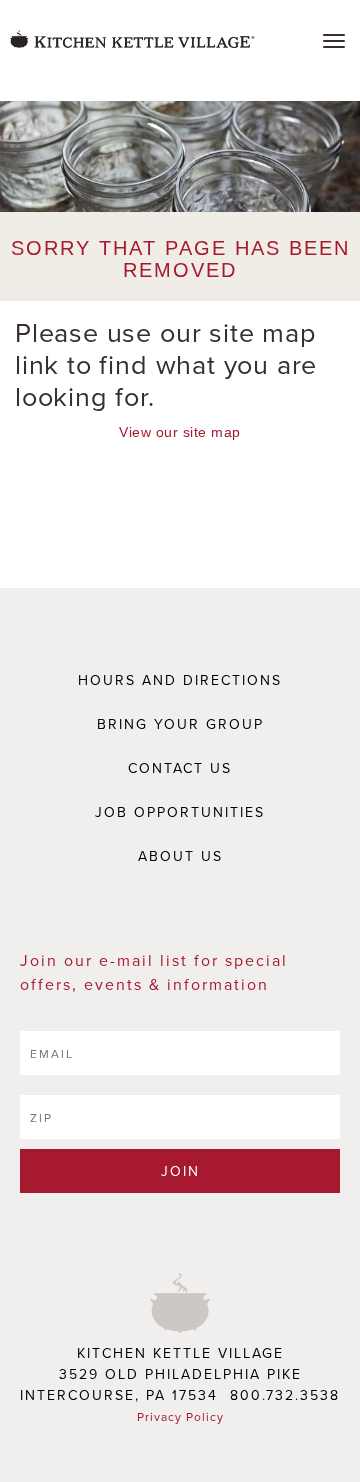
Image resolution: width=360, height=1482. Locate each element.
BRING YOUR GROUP (180, 724)
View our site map (179, 432)
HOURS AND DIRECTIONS (180, 680)
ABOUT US (180, 856)
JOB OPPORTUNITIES (180, 812)
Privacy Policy (180, 1416)
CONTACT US (180, 768)
